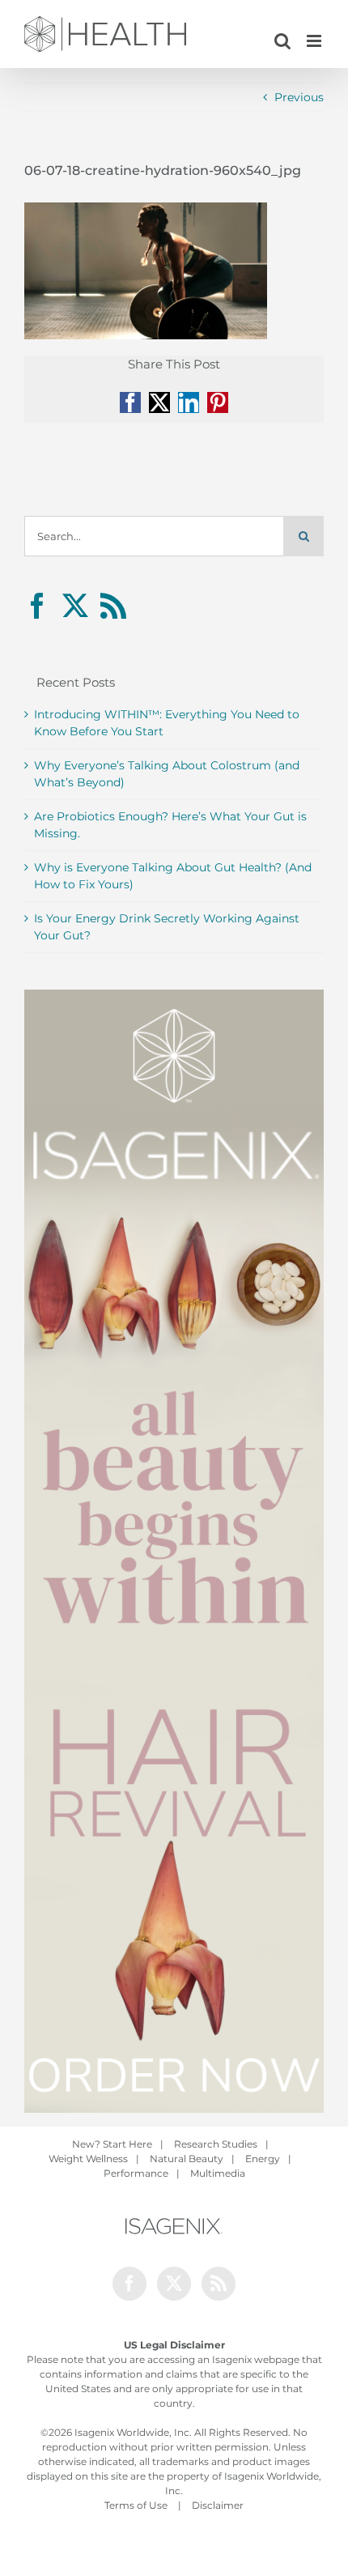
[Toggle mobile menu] (315, 41)
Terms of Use (136, 2505)
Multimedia (218, 2173)
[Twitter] (75, 606)
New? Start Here (112, 2144)
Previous (299, 97)
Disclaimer (218, 2505)
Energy (263, 2159)
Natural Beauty (187, 2159)
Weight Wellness (88, 2159)
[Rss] (113, 606)
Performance (136, 2173)
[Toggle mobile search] (282, 41)
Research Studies (216, 2144)
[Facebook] (37, 606)
